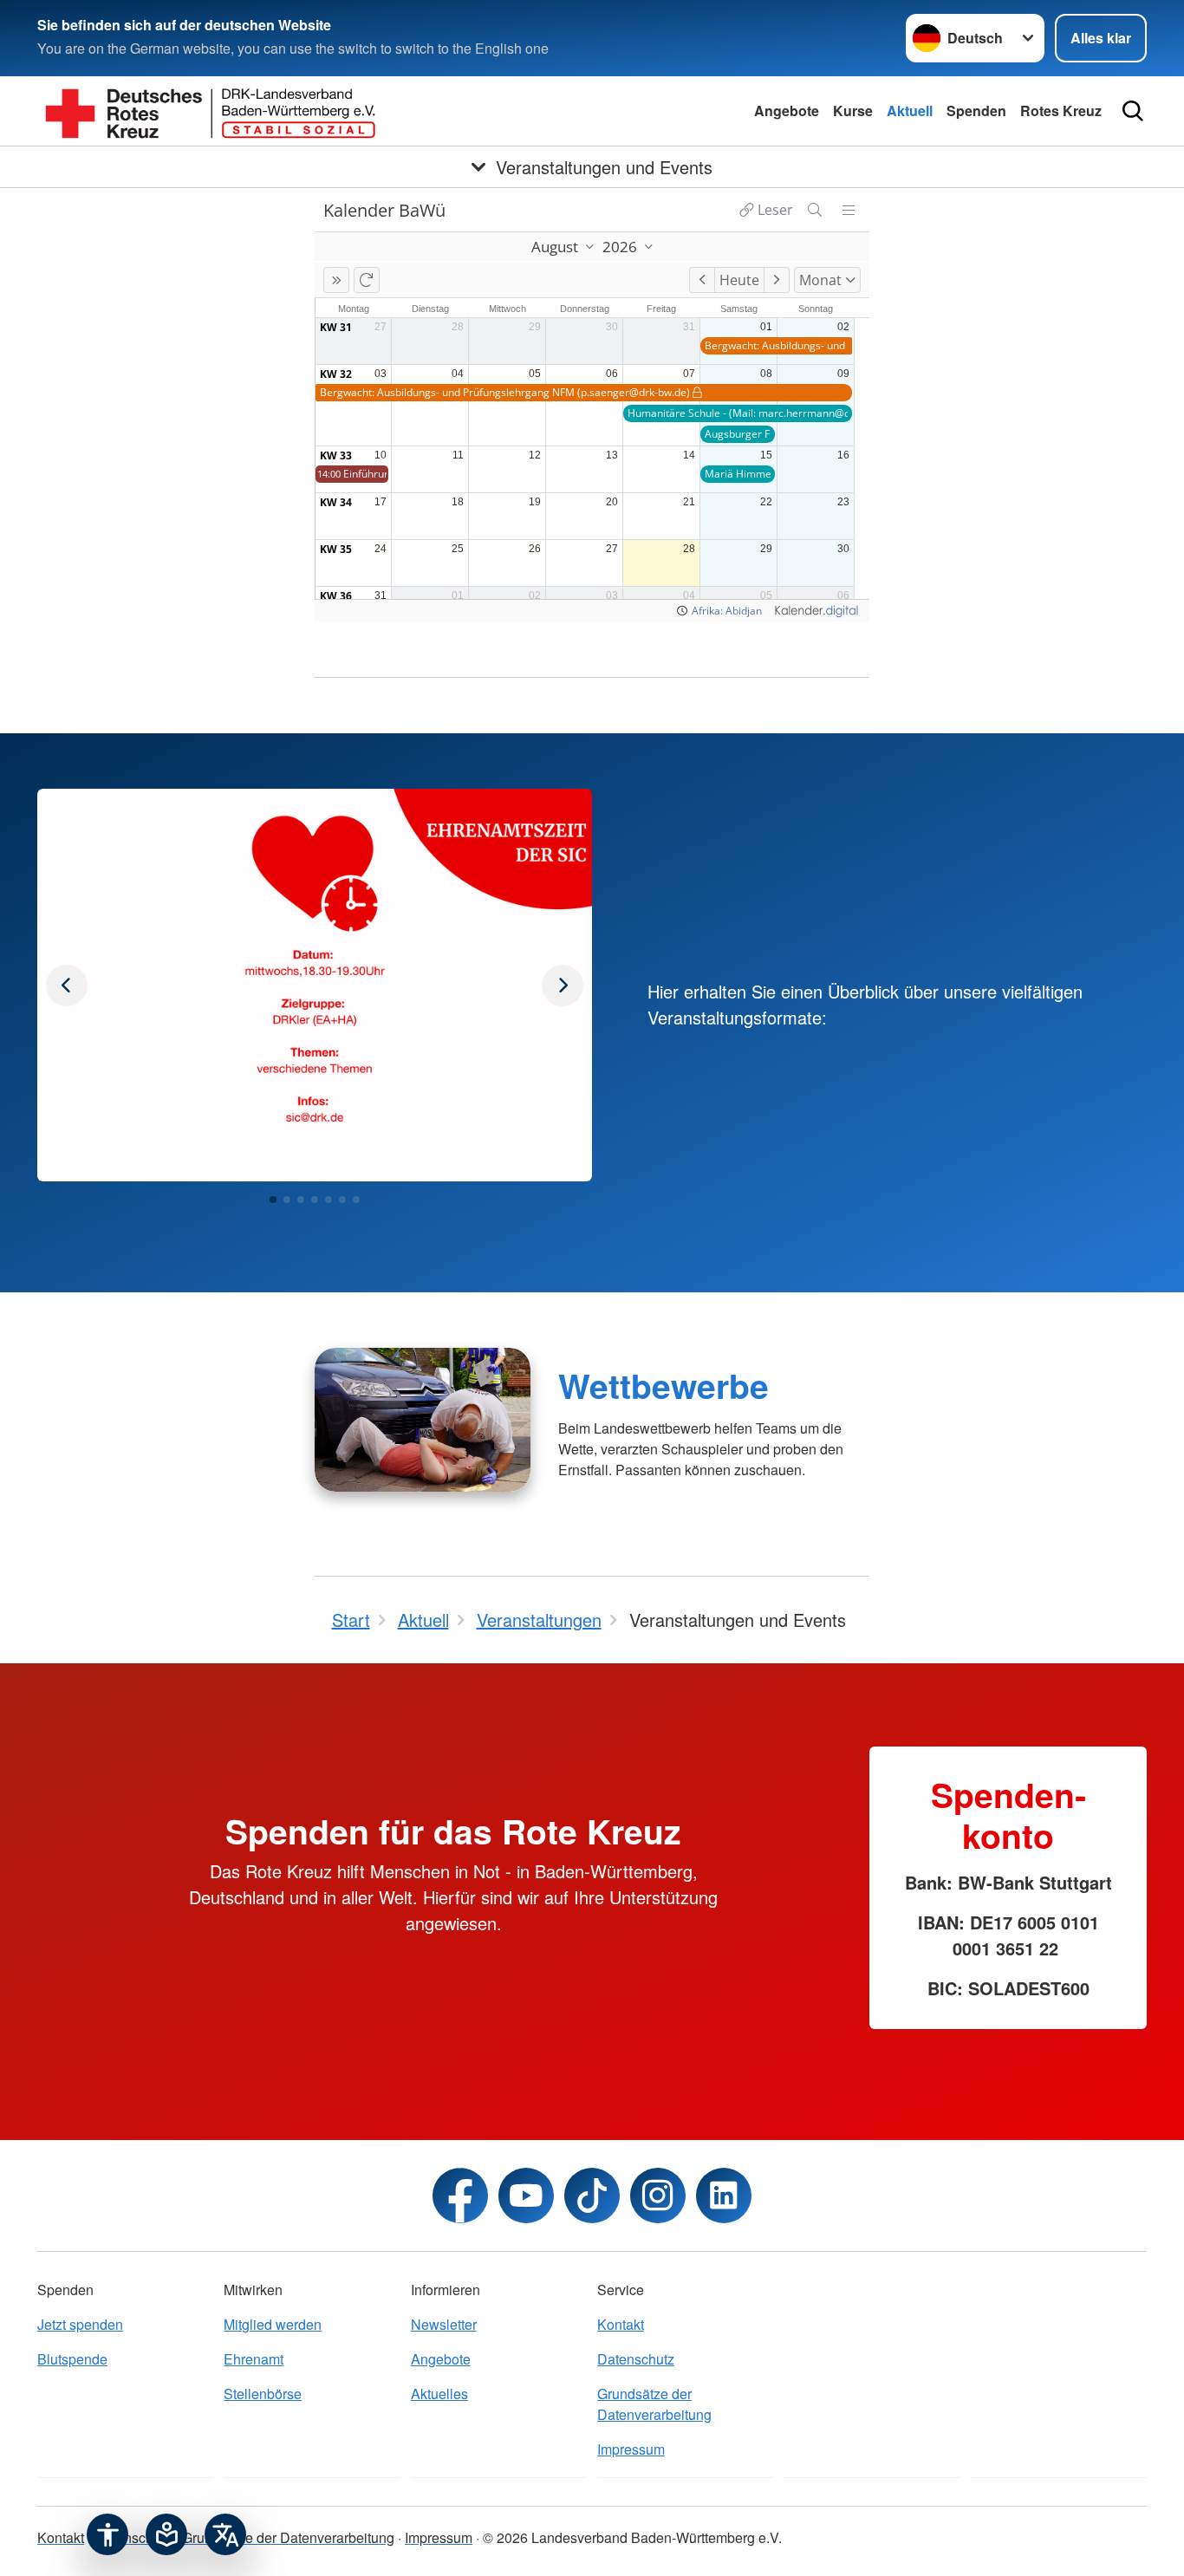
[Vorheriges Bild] (563, 986)
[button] (273, 1200)
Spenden (976, 111)
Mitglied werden (273, 2324)
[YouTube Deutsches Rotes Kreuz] (526, 2195)
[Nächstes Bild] (67, 986)
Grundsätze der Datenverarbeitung (654, 2404)
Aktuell (910, 111)
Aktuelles (439, 2394)
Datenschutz (636, 2359)
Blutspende (72, 2359)
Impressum (631, 2449)
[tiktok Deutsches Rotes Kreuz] (592, 2195)
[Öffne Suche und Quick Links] (1133, 111)
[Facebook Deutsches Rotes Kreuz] (460, 2195)
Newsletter (444, 2324)
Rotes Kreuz (1061, 111)
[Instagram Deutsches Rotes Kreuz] (658, 2195)
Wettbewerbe (664, 1385)
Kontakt (621, 2324)
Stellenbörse (263, 2394)
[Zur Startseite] (211, 111)
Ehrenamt (254, 2359)
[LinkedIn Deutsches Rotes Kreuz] (724, 2195)
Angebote (787, 111)
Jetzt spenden (80, 2324)
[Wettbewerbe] (423, 1420)
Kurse (853, 111)
